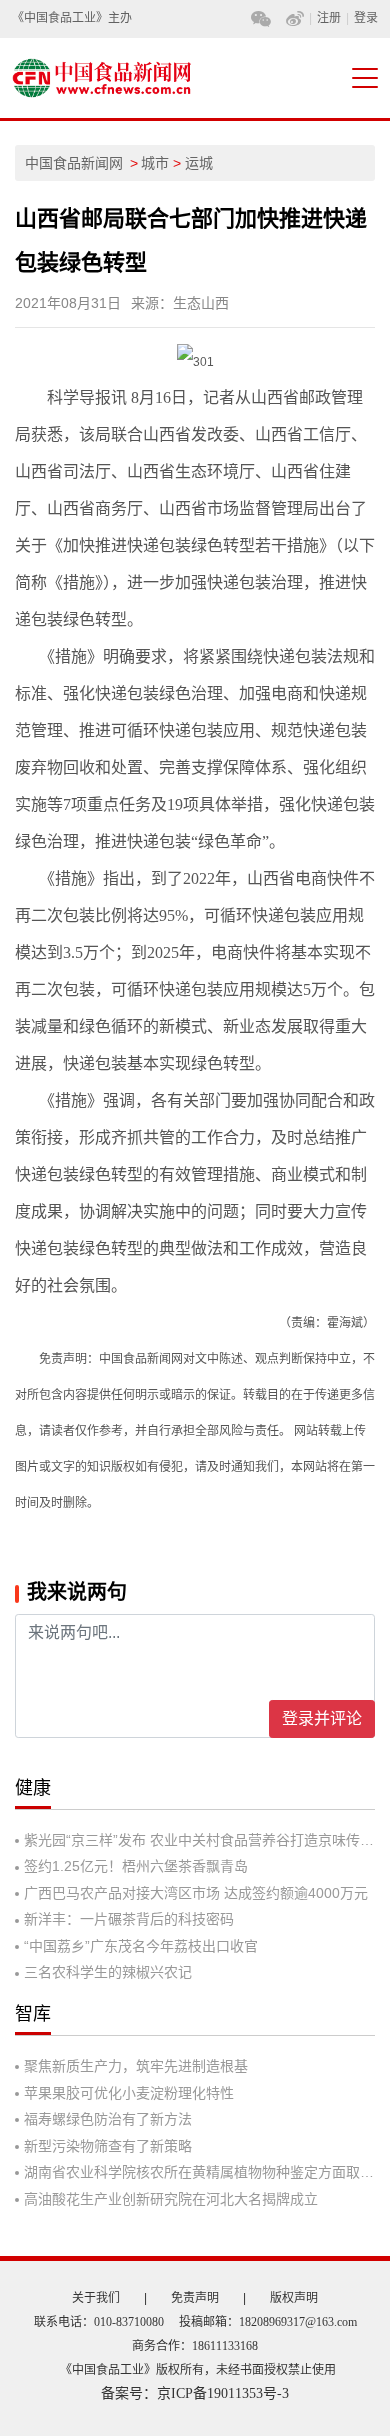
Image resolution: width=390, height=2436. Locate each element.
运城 (199, 163)
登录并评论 (322, 1718)
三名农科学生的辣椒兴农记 (108, 1972)
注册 (329, 18)
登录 (366, 18)
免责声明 (195, 2298)
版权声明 (294, 2298)
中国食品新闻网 (74, 163)
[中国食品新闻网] (97, 78)
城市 (155, 163)
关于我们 (96, 2298)
